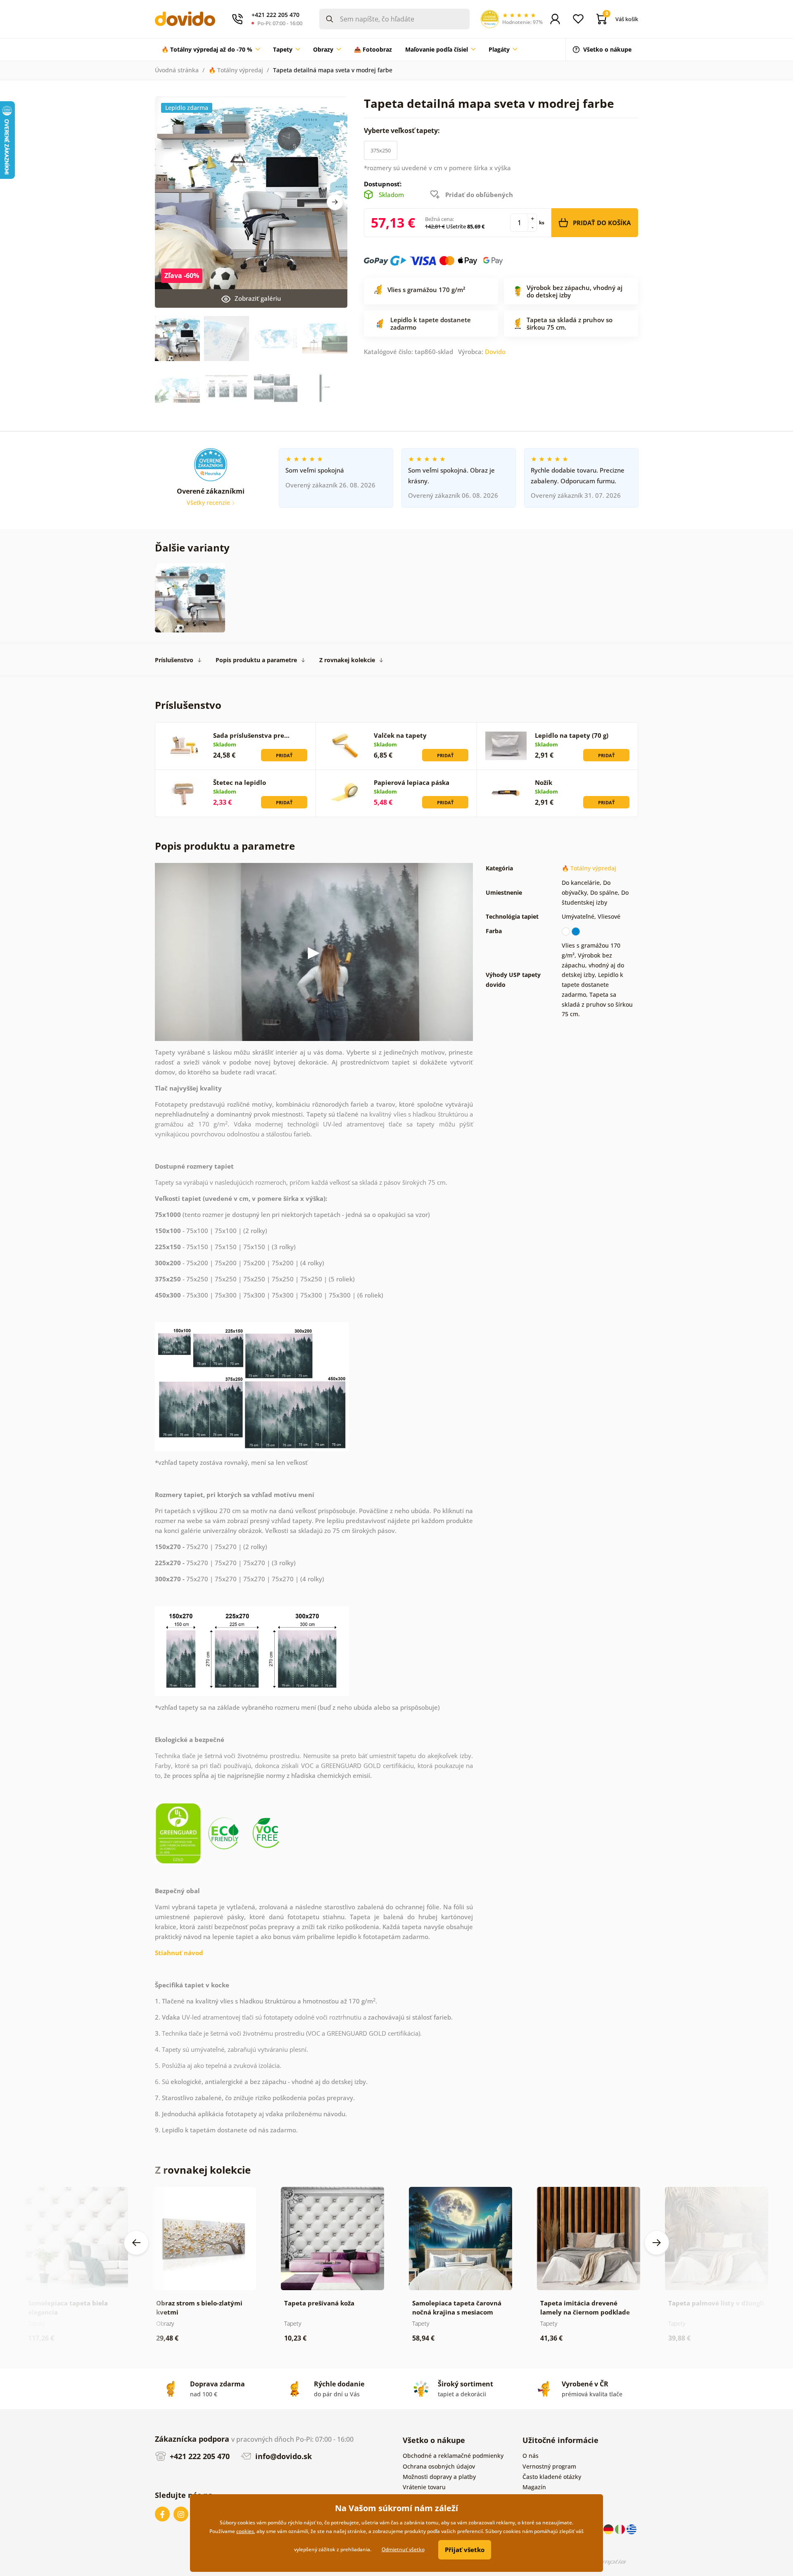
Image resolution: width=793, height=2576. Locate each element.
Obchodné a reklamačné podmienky (453, 2456)
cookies (245, 2531)
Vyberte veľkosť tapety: (403, 131)
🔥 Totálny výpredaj (236, 70)
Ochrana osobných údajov (439, 2466)
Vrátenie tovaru (424, 2487)
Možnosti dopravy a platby (439, 2477)
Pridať (284, 755)
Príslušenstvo (174, 660)
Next (335, 202)
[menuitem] (211, 50)
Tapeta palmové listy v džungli (716, 2303)
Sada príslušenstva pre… (251, 735)
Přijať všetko (465, 2550)
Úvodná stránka (177, 70)
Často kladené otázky (552, 2477)
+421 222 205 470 (199, 2456)
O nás (531, 2456)
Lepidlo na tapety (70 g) (572, 735)
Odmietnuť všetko (403, 2549)
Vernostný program (549, 2466)
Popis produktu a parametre (256, 660)
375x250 (381, 150)
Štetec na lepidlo (240, 782)
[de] (609, 2529)
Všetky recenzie (209, 503)
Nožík (544, 782)
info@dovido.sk (283, 2456)
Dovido (495, 352)
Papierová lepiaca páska (412, 782)
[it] (621, 2529)
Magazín (534, 2487)
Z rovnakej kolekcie (347, 660)
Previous (136, 2243)
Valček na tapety (400, 735)
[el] (632, 2529)
